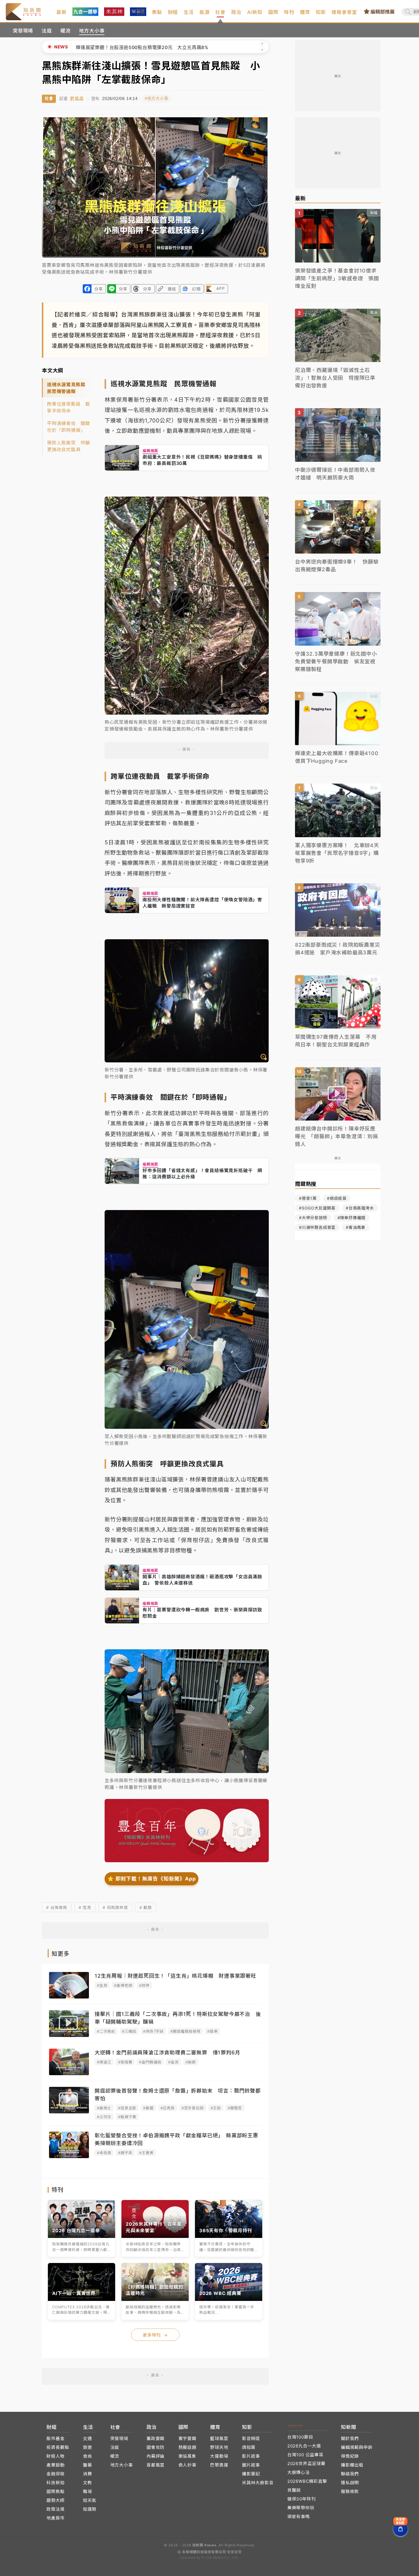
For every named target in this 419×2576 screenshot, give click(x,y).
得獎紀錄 (350, 2456)
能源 (205, 12)
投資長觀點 (58, 2447)
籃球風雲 (219, 2438)
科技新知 (55, 2483)
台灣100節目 (300, 2437)
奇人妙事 (187, 2465)
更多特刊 (155, 2335)
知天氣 (90, 2500)
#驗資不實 (127, 2117)
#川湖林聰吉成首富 (317, 1227)
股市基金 (55, 2438)
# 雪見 (85, 1907)
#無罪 (191, 2062)
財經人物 (55, 2456)
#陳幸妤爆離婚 (352, 1218)
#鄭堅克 (235, 2108)
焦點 (157, 12)
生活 (189, 12)
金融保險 (55, 2474)
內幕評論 (155, 2456)
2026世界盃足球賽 (306, 2464)
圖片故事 (251, 2465)
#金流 (173, 2062)
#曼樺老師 (123, 1985)
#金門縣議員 (150, 2062)
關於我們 (350, 2438)
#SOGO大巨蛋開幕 (317, 1208)
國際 (273, 12)
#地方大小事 (157, 98)
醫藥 (88, 2465)
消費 (88, 2474)
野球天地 (219, 2447)
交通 (88, 2438)
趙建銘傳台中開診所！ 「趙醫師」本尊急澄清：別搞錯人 (137, 47)
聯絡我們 (350, 2474)
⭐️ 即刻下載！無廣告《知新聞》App (151, 1879)
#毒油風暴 (356, 1227)
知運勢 (90, 2509)
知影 (321, 12)
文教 (88, 2483)
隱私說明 (350, 2483)
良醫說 (294, 2490)
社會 (220, 12)
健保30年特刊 (302, 2499)
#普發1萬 (308, 1198)
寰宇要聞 (187, 2438)
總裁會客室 (344, 12)
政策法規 (55, 2509)
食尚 (88, 2456)
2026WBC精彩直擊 (307, 2481)
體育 (305, 12)
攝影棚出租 (352, 2465)
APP (220, 288)
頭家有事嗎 (299, 2517)
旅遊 (88, 2447)
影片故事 (251, 2456)
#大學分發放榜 (313, 1218)
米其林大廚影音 (258, 2483)
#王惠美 (146, 2153)
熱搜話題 (187, 2447)
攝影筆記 (251, 2474)
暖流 (66, 31)
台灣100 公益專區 (305, 2455)
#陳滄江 (104, 2062)
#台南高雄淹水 (360, 1208)
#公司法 (104, 2117)
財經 (173, 12)
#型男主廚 (127, 2108)
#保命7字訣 (153, 2031)
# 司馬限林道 (115, 1907)
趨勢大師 (55, 2500)
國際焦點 (55, 2491)
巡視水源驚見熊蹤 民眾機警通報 (69, 388)
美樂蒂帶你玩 (301, 2508)
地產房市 (55, 2518)
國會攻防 (155, 2447)
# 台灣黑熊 (57, 1907)
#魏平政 (125, 2153)
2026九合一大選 (304, 2446)
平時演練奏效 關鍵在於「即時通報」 (69, 427)
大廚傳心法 (299, 2472)
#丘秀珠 (168, 2108)
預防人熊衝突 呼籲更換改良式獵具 (69, 446)
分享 (99, 289)
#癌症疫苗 (337, 1198)
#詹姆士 (104, 2108)
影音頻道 (251, 2438)
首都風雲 (155, 2465)
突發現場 (23, 31)
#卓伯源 (104, 2153)
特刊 (289, 12)
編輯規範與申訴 (357, 2447)
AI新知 (255, 12)
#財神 (144, 1985)
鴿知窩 (249, 2447)
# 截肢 (146, 1907)
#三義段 (129, 2031)
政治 (236, 12)
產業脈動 (55, 2465)
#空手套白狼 (193, 2108)
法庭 (47, 31)
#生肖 (102, 1985)
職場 (88, 2491)
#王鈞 (216, 2108)
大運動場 (219, 2456)
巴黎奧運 (219, 2465)
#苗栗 (212, 2031)
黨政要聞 (155, 2438)
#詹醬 (148, 2108)
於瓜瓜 (77, 98)
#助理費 (125, 2062)
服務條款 (350, 2491)
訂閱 (196, 289)
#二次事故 (106, 2031)
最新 (62, 12)
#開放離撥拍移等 (185, 2031)
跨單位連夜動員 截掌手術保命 (69, 407)
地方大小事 (92, 31)
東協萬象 (187, 2456)
